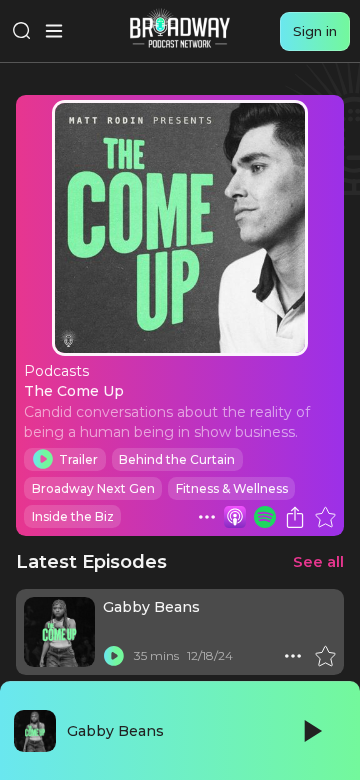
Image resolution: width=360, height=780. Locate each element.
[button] (207, 517)
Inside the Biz (73, 516)
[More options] (207, 517)
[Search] (22, 31)
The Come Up (74, 391)
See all (318, 561)
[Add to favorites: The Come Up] (325, 517)
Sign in (315, 31)
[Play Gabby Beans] (114, 656)
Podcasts (56, 371)
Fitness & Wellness (232, 488)
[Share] (295, 517)
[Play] (311, 731)
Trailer (78, 459)
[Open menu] (54, 31)
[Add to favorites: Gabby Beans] (325, 656)
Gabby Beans (151, 607)
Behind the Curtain (177, 459)
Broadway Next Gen (93, 488)
